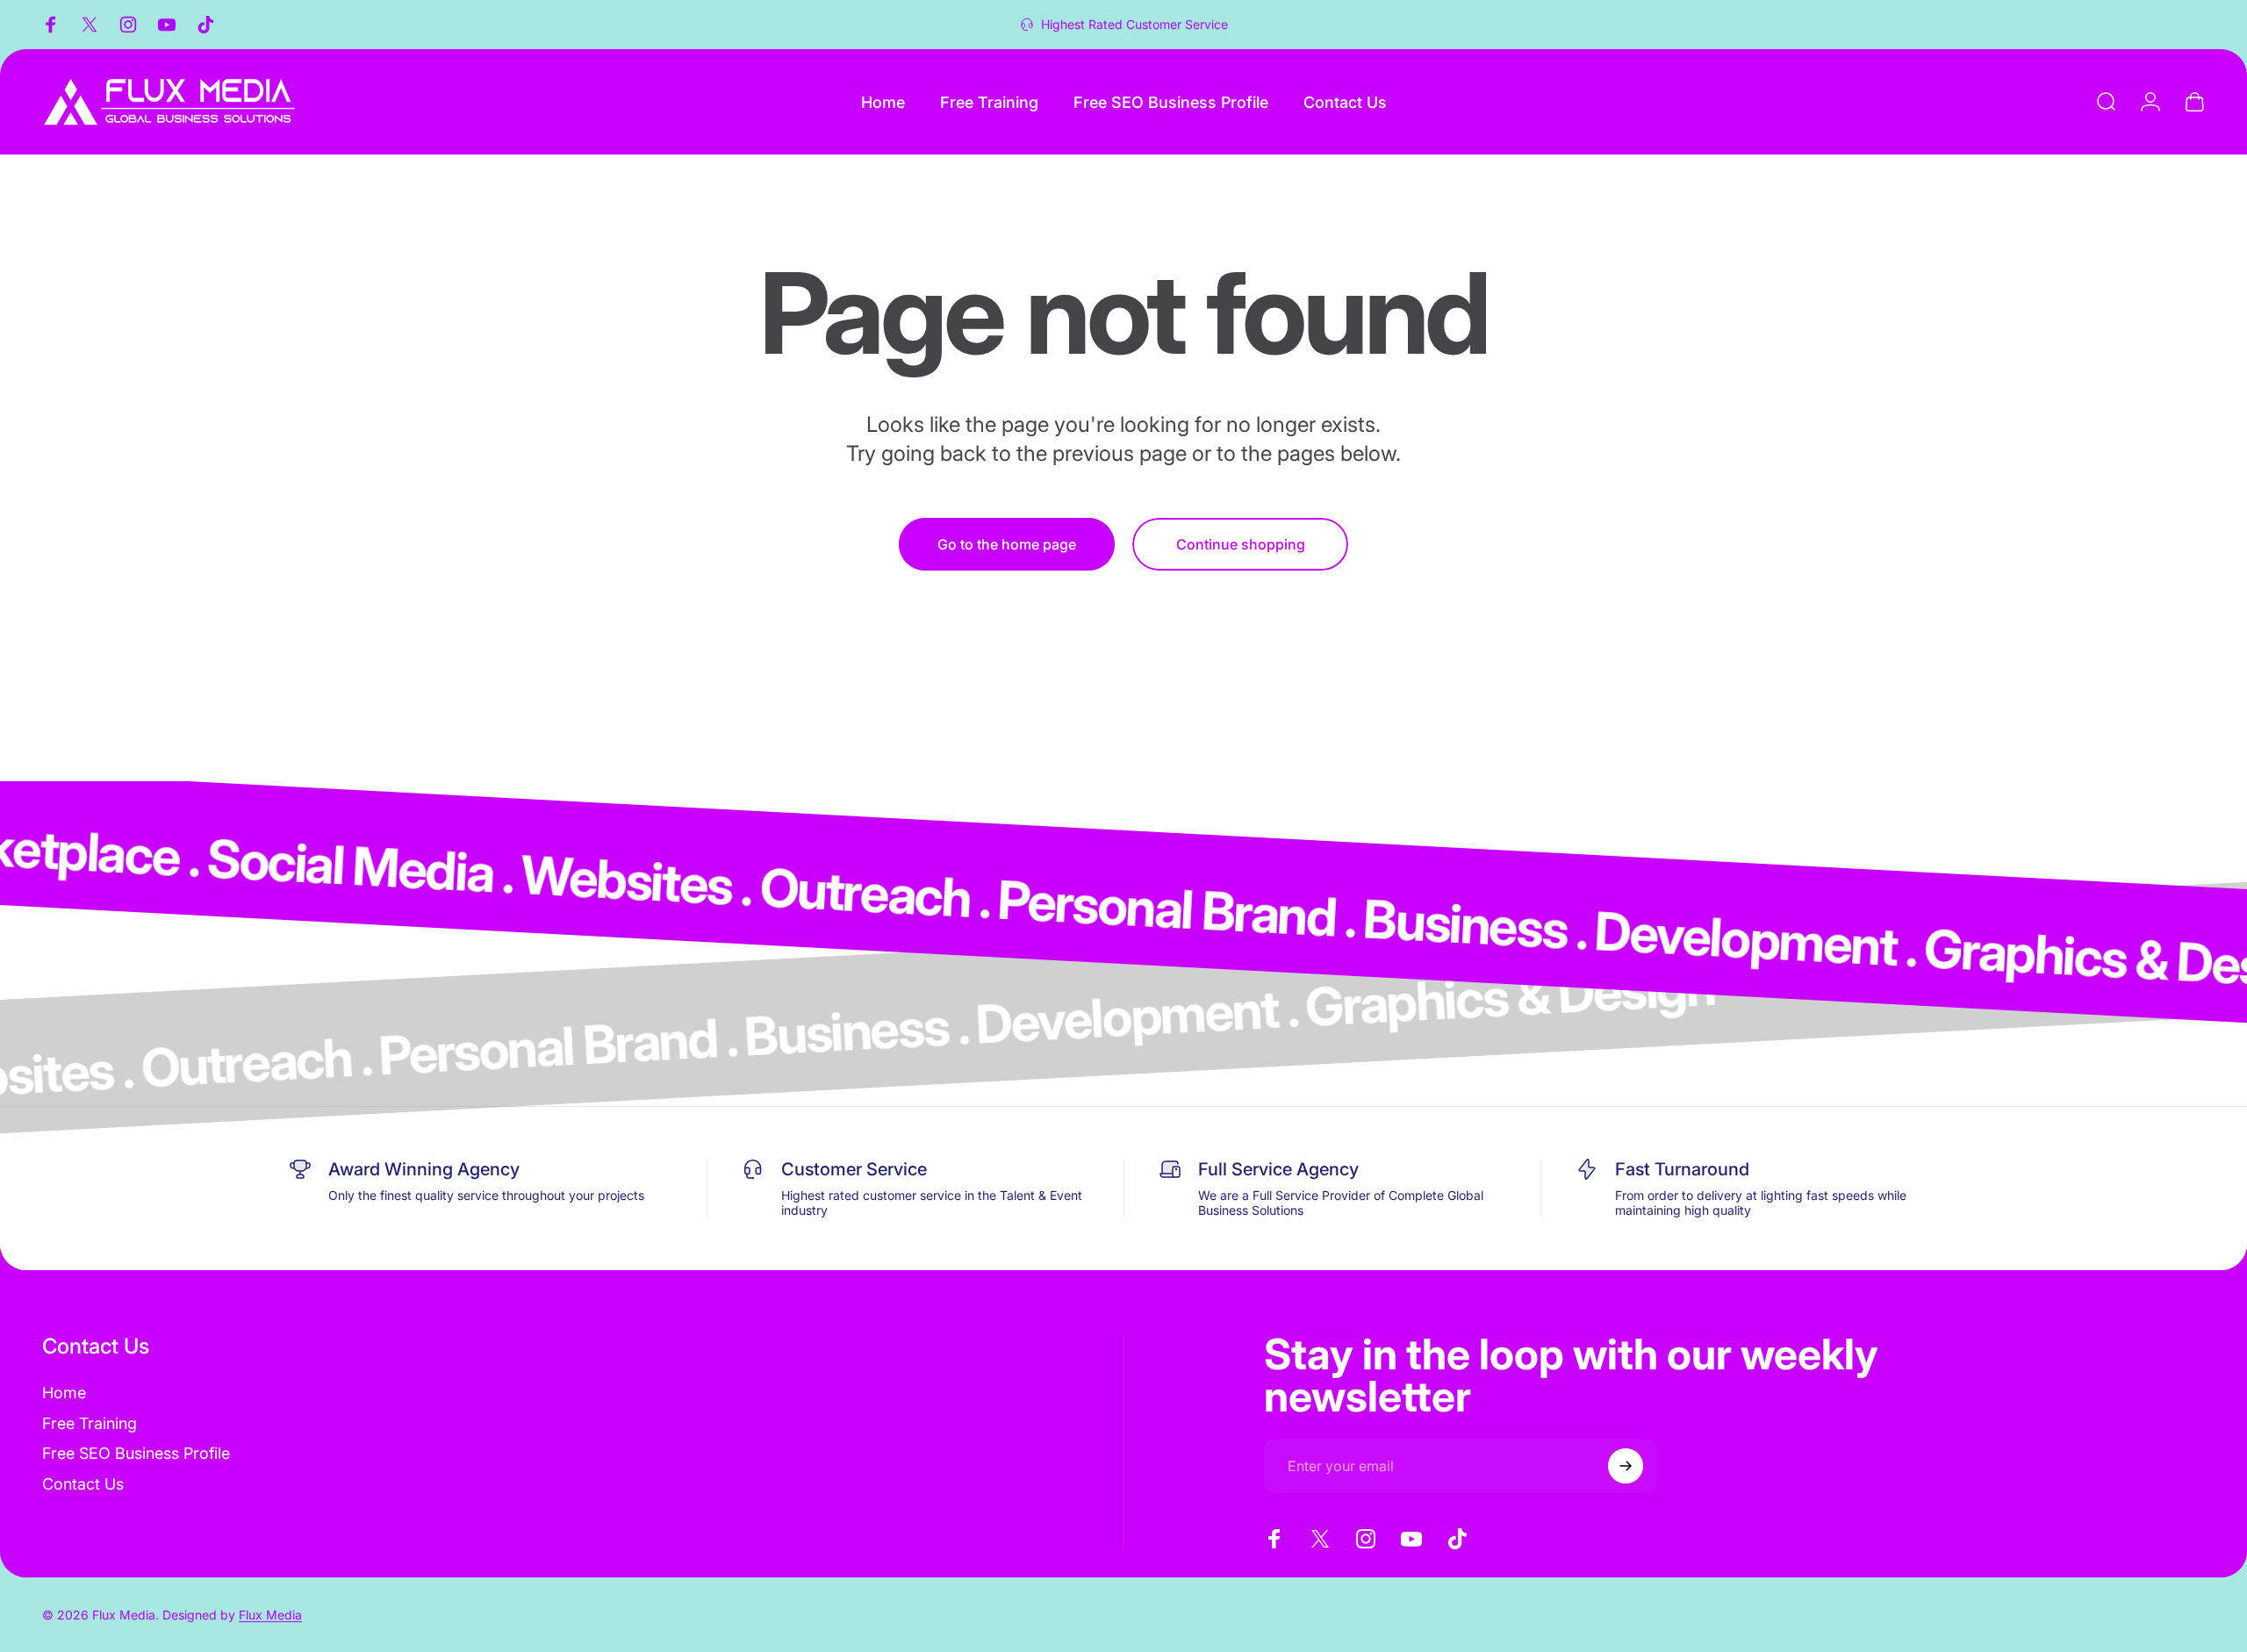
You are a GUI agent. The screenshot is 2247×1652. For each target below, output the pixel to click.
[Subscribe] (1626, 1466)
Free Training (90, 1423)
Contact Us (83, 1484)
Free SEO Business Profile (136, 1453)
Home (64, 1393)
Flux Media (270, 1615)
